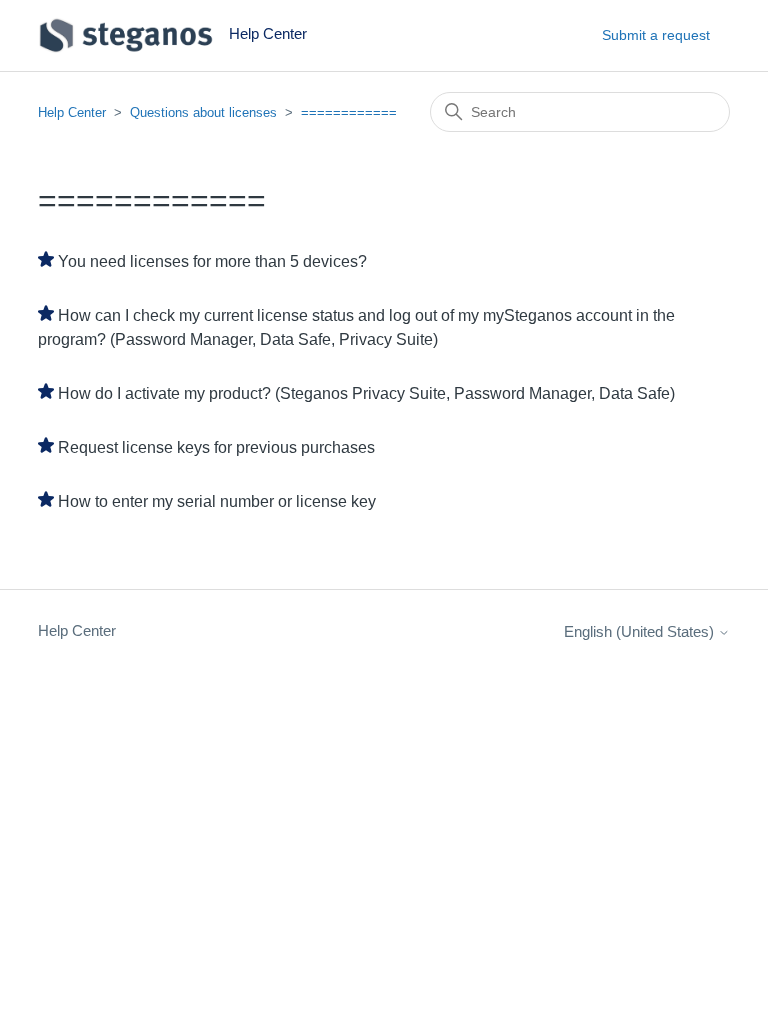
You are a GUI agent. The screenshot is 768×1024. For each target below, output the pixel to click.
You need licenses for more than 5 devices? (212, 261)
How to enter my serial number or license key (217, 501)
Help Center (72, 112)
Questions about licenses (203, 112)
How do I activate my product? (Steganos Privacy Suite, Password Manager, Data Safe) (366, 393)
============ (349, 112)
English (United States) (641, 631)
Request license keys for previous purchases (216, 447)
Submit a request (656, 35)
